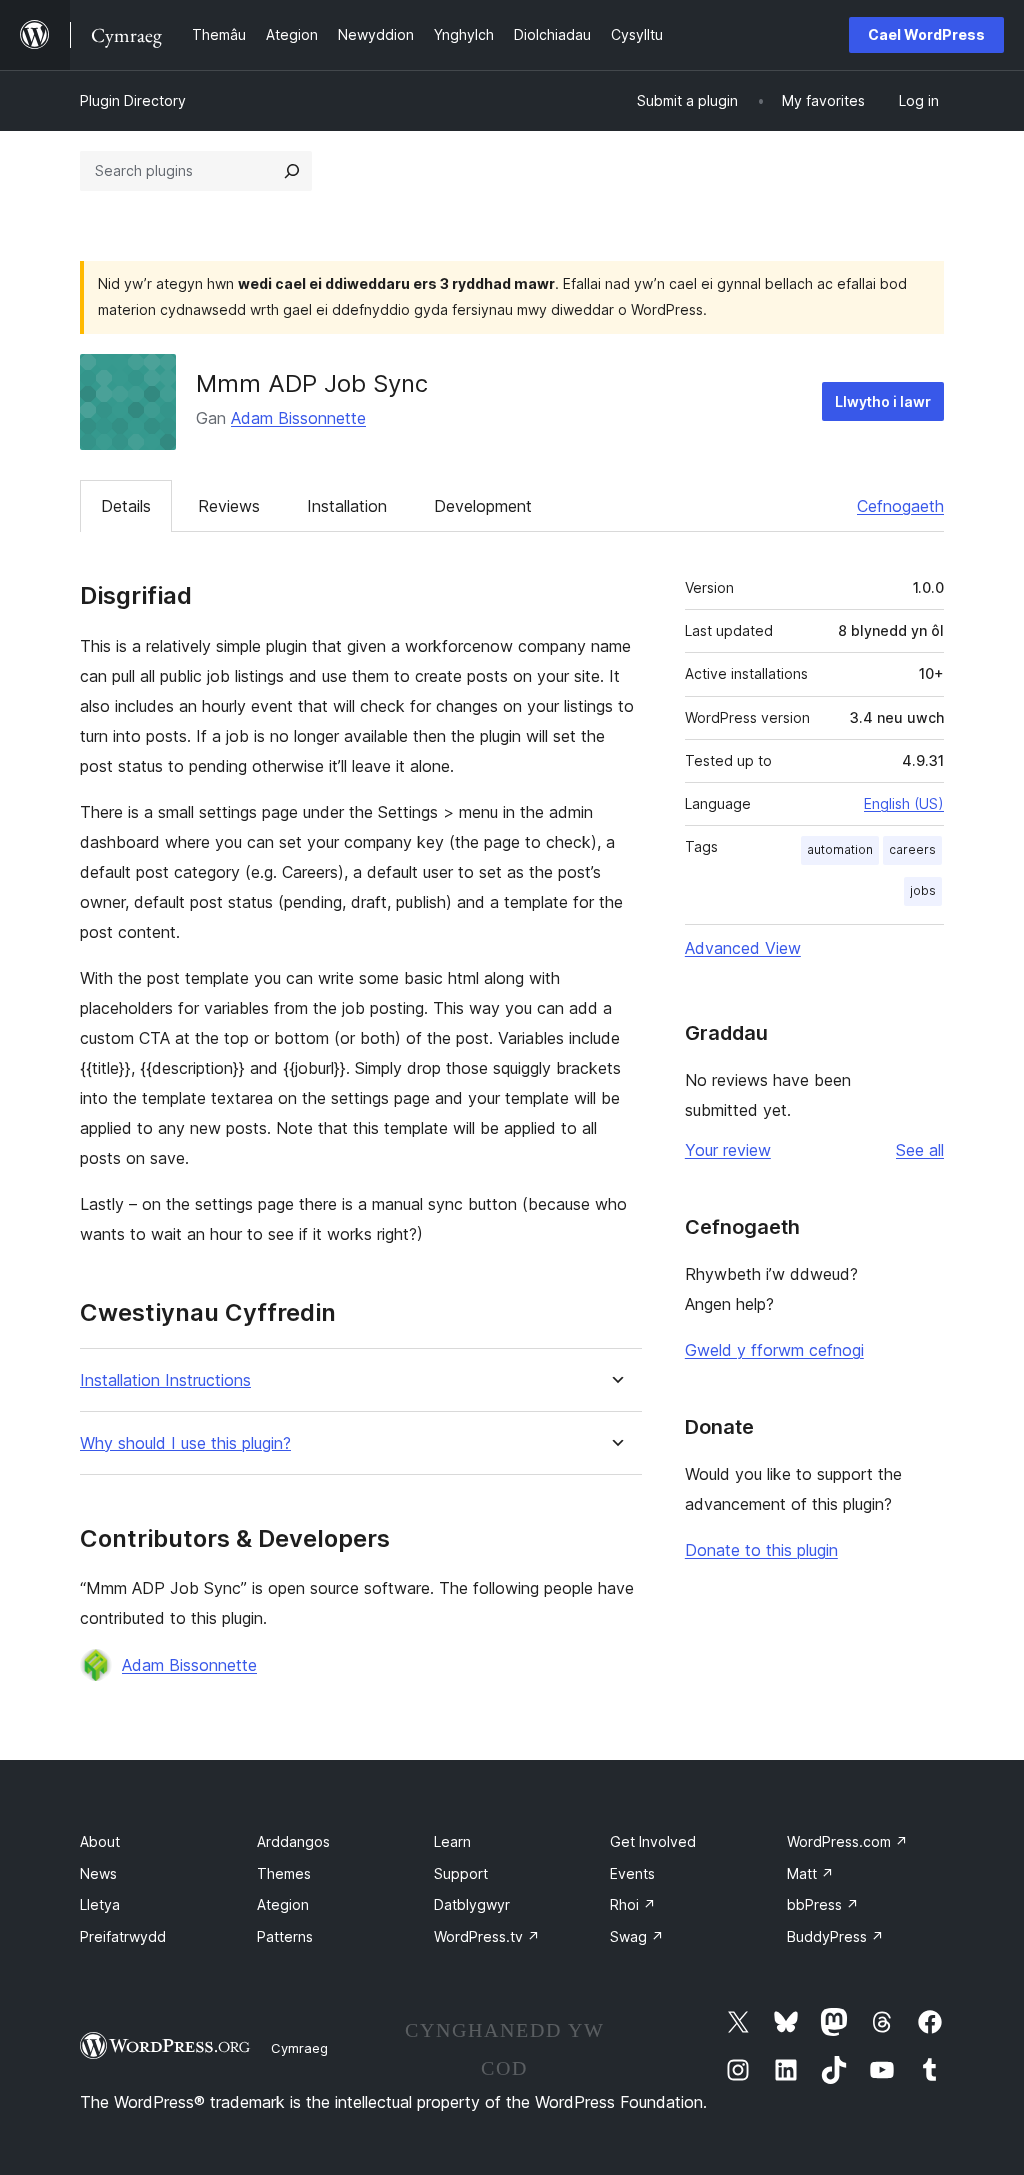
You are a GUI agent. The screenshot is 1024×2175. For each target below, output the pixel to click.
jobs (923, 890)
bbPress (823, 1904)
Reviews (229, 506)
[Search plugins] (292, 171)
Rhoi (633, 1904)
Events (632, 1873)
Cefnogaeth (900, 506)
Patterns (285, 1936)
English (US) (904, 803)
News (98, 1873)
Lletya (100, 1904)
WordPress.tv (487, 1936)
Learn (452, 1841)
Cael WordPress (926, 34)
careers (912, 849)
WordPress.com (847, 1841)
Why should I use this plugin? (185, 1443)
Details (126, 506)
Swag (637, 1936)
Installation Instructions (165, 1380)
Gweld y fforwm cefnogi (774, 1350)
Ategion (283, 1904)
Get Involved (653, 1841)
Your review (728, 1150)
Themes (284, 1873)
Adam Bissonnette (298, 418)
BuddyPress (835, 1936)
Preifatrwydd (123, 1936)
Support (461, 1873)
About (100, 1841)
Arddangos (293, 1841)
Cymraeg (299, 2048)
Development (483, 506)
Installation (347, 506)
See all (920, 1150)
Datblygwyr (472, 1904)
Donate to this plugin (761, 1550)
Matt (810, 1873)
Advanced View (743, 948)
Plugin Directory (133, 100)
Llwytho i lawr (883, 401)
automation (840, 849)
